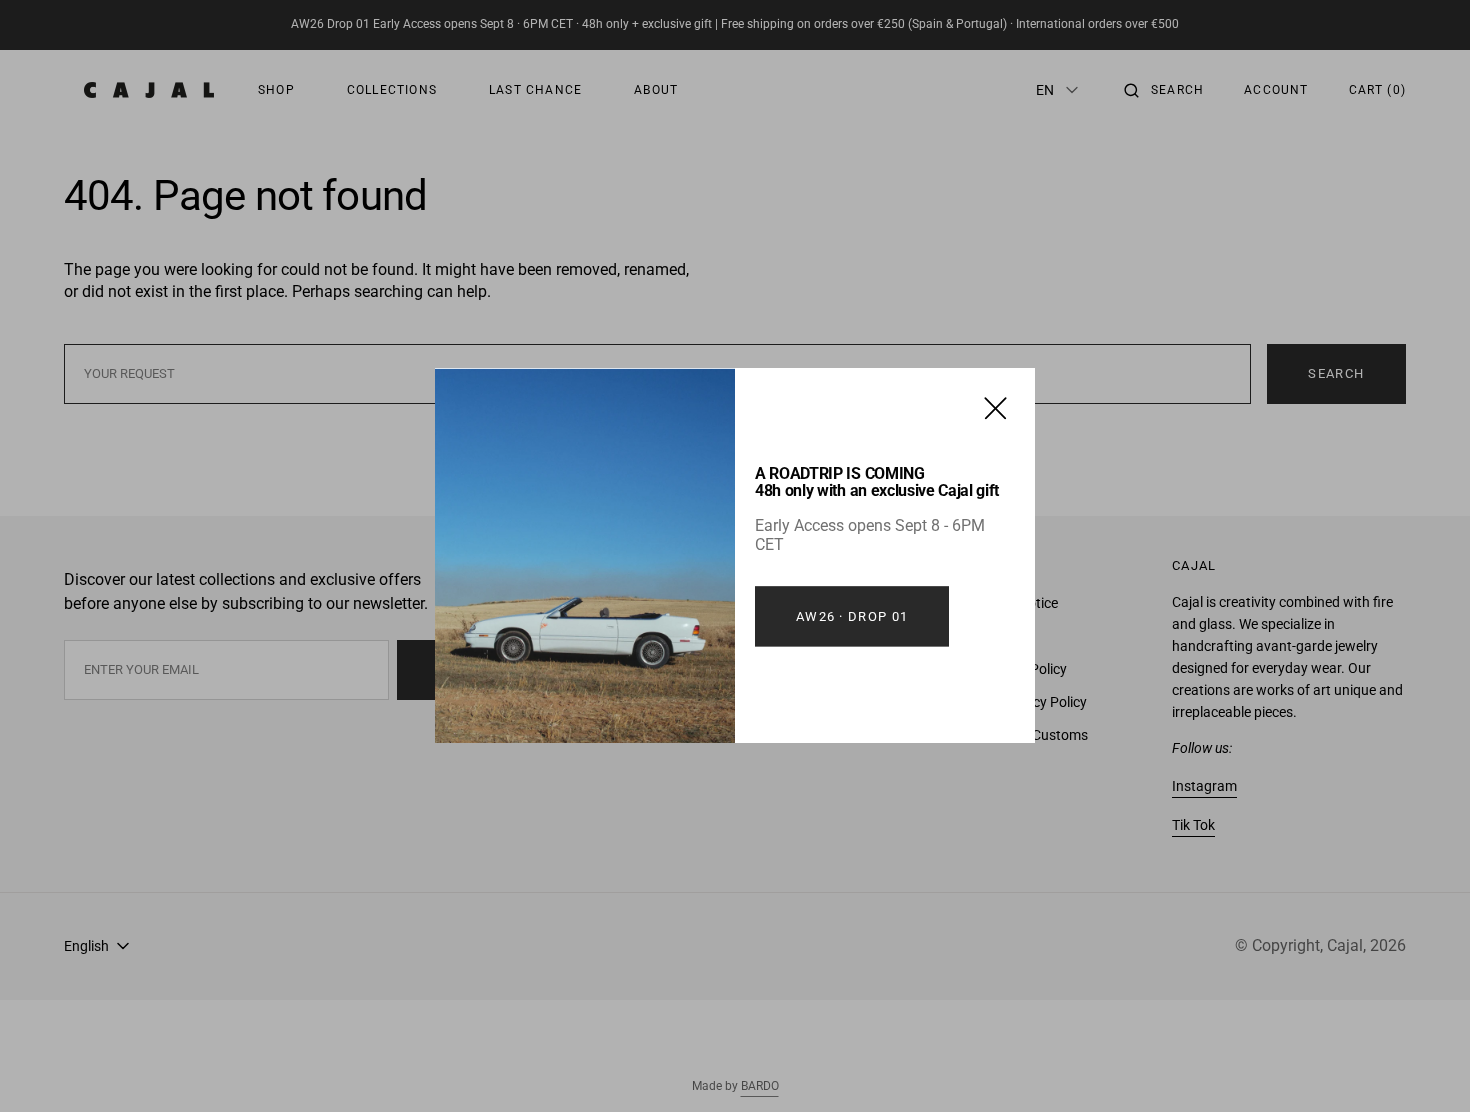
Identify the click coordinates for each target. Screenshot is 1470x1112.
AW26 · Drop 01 (852, 616)
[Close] (995, 407)
